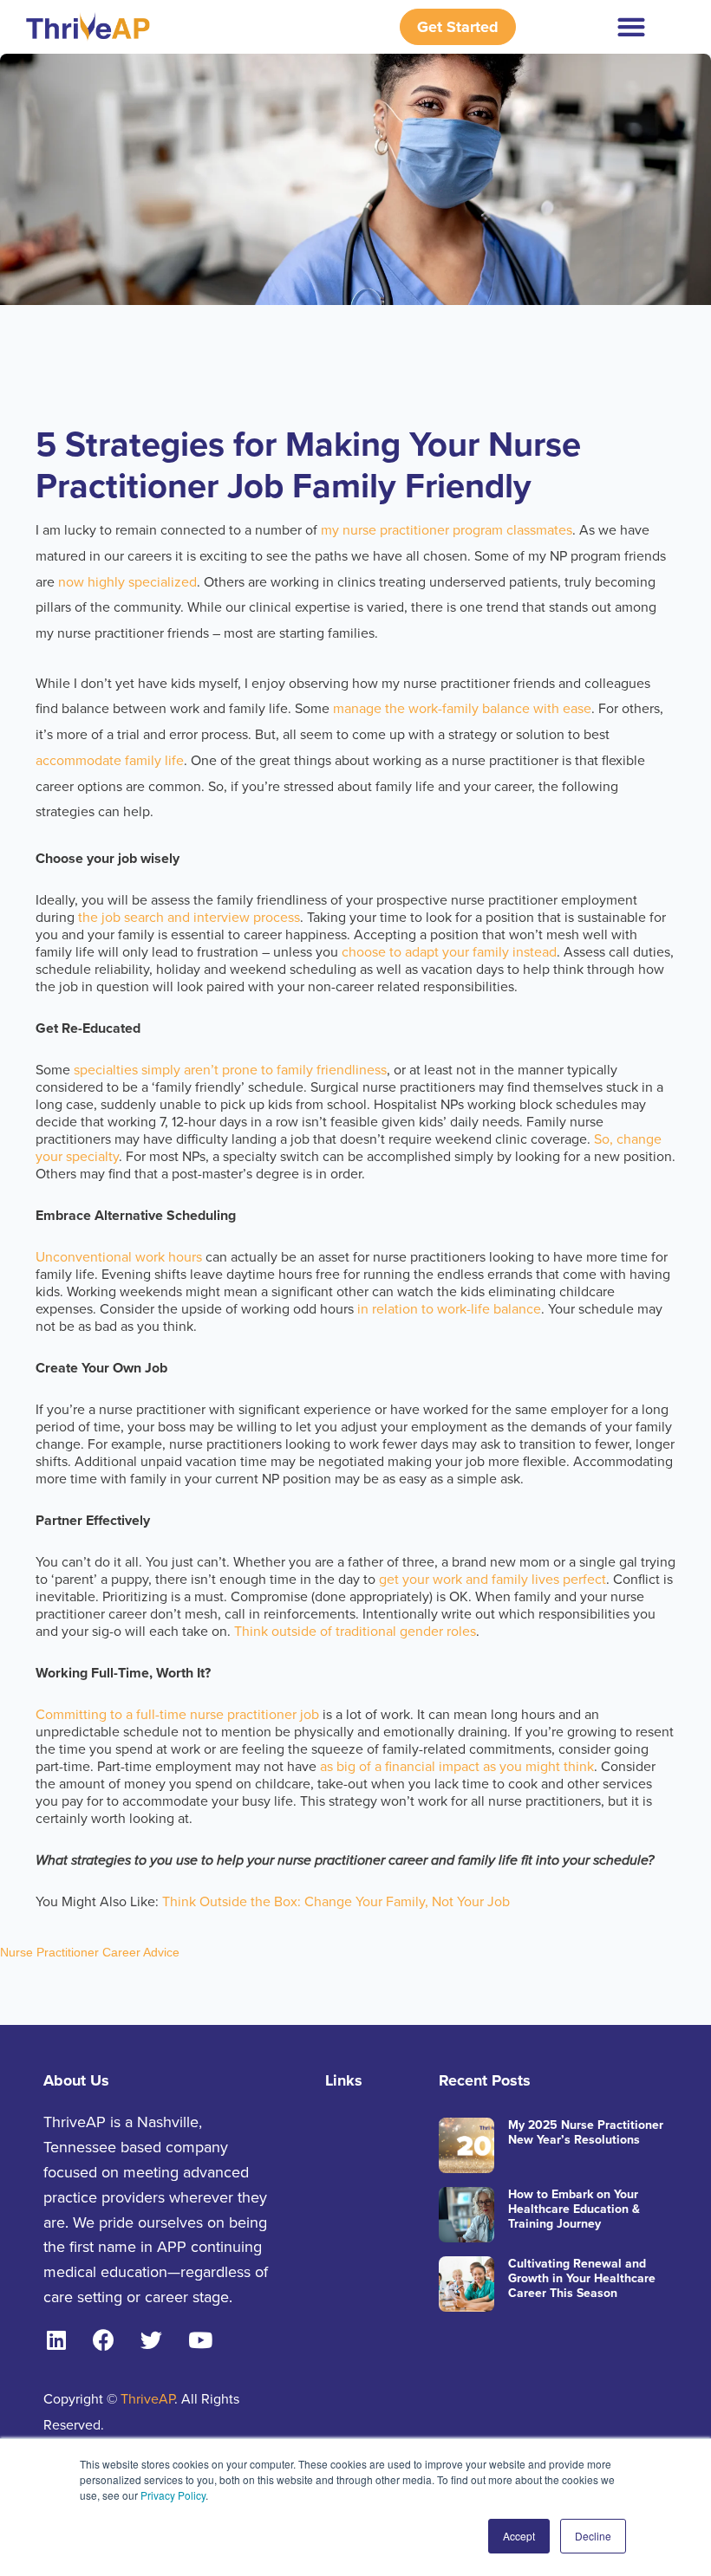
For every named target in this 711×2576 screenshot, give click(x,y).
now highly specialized (127, 582)
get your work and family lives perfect (492, 1580)
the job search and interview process (189, 918)
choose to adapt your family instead (449, 952)
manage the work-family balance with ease (462, 709)
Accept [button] (519, 2536)
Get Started (458, 27)
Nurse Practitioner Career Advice (90, 1953)
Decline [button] (593, 2536)
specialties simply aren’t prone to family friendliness (230, 1070)
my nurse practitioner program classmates (447, 530)
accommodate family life (110, 761)
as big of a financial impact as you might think (457, 1767)
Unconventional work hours (119, 1257)
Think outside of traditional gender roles (355, 1632)
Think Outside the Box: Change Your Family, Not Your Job (336, 1902)
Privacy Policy (173, 2495)
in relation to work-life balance (447, 1309)
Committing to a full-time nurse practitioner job (177, 1715)
